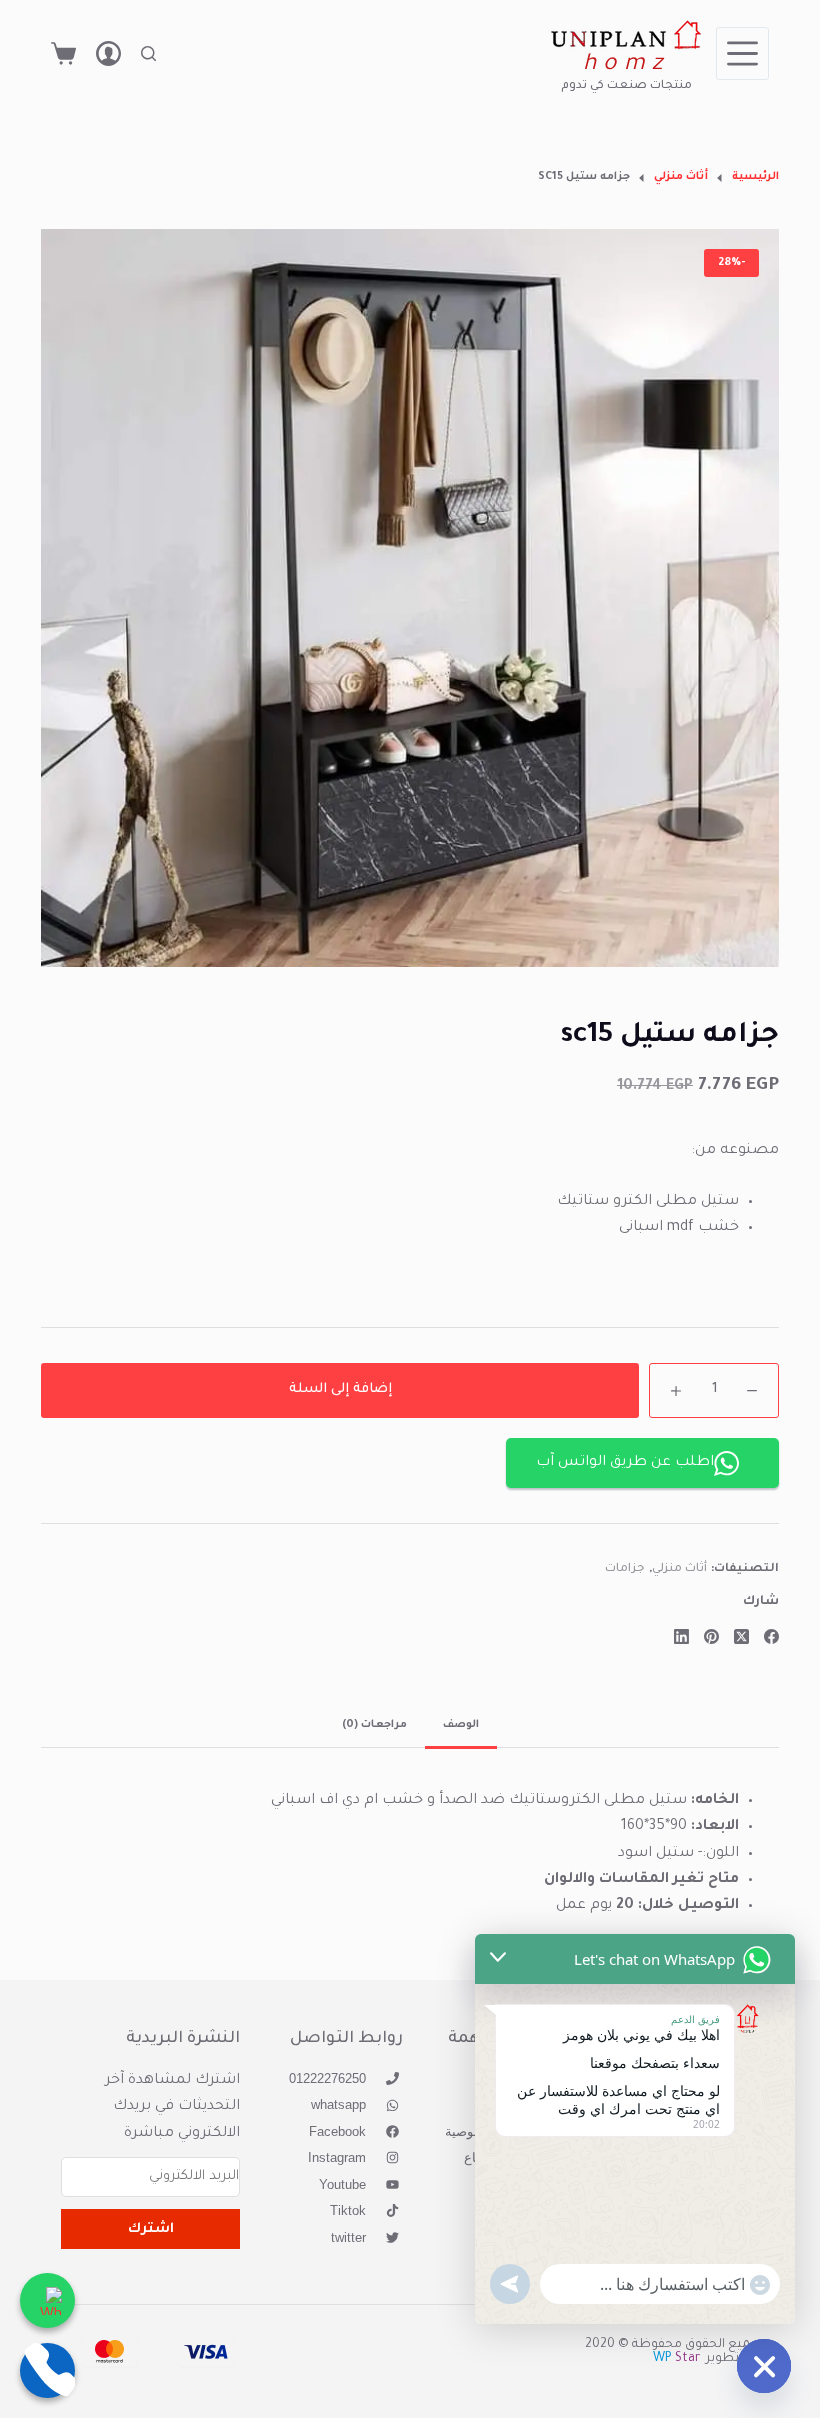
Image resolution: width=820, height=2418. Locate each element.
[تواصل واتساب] (47, 2300)
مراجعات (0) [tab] (374, 1725)
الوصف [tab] (461, 1725)
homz (626, 65)
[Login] (108, 53)
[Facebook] (771, 1636)
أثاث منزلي (680, 1569)
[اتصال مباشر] (47, 2370)
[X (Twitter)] (741, 1636)
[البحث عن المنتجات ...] (148, 53)
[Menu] (742, 53)
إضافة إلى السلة (340, 1389)
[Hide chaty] (764, 2366)
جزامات (625, 1569)
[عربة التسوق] (63, 53)
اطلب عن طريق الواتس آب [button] (625, 1463)
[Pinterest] (711, 1636)
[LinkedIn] (681, 1636)
